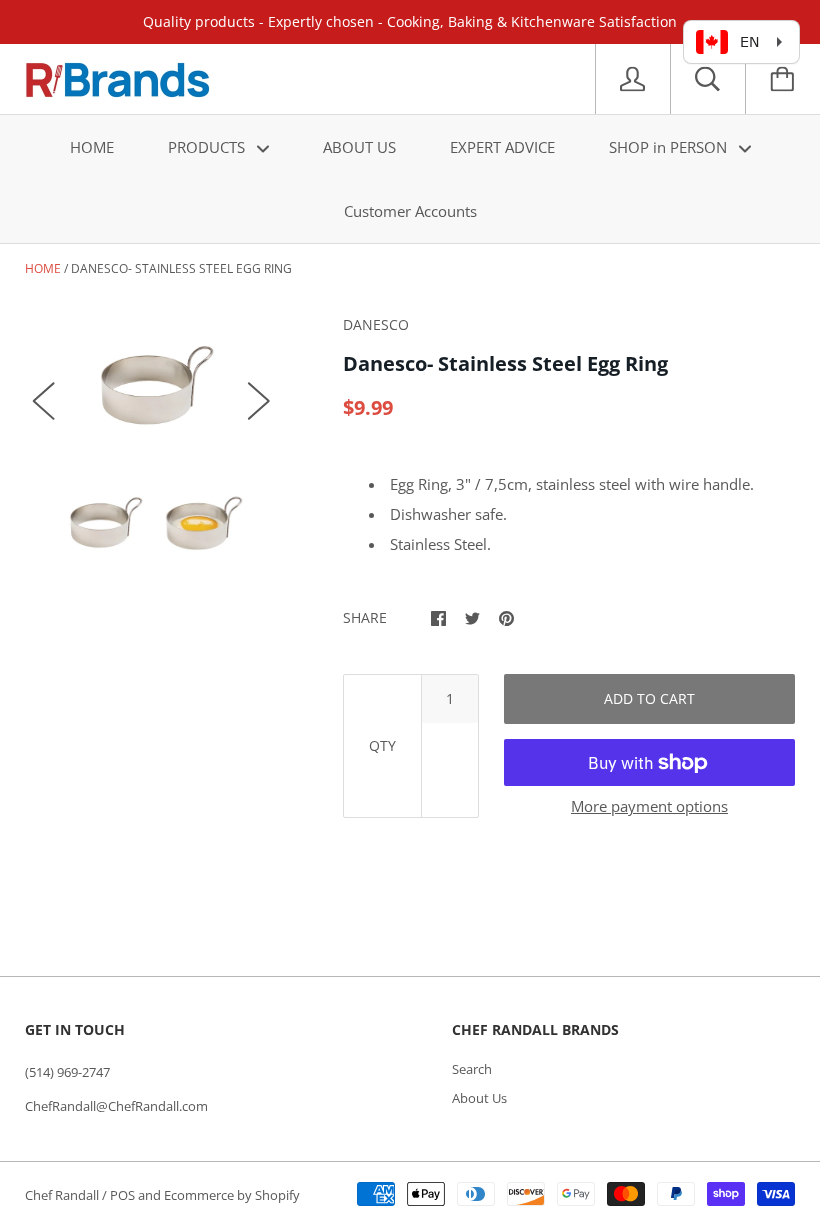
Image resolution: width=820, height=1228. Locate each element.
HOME (92, 147)
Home (43, 268)
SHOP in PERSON (670, 147)
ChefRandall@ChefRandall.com (116, 1106)
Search (472, 1069)
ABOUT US (359, 147)
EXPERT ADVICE (502, 147)
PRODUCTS (208, 147)
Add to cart (649, 698)
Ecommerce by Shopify (232, 1195)
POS (122, 1195)
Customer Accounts (410, 211)
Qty (382, 745)
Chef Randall (63, 1195)
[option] (151, 380)
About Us (479, 1098)
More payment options (649, 806)
